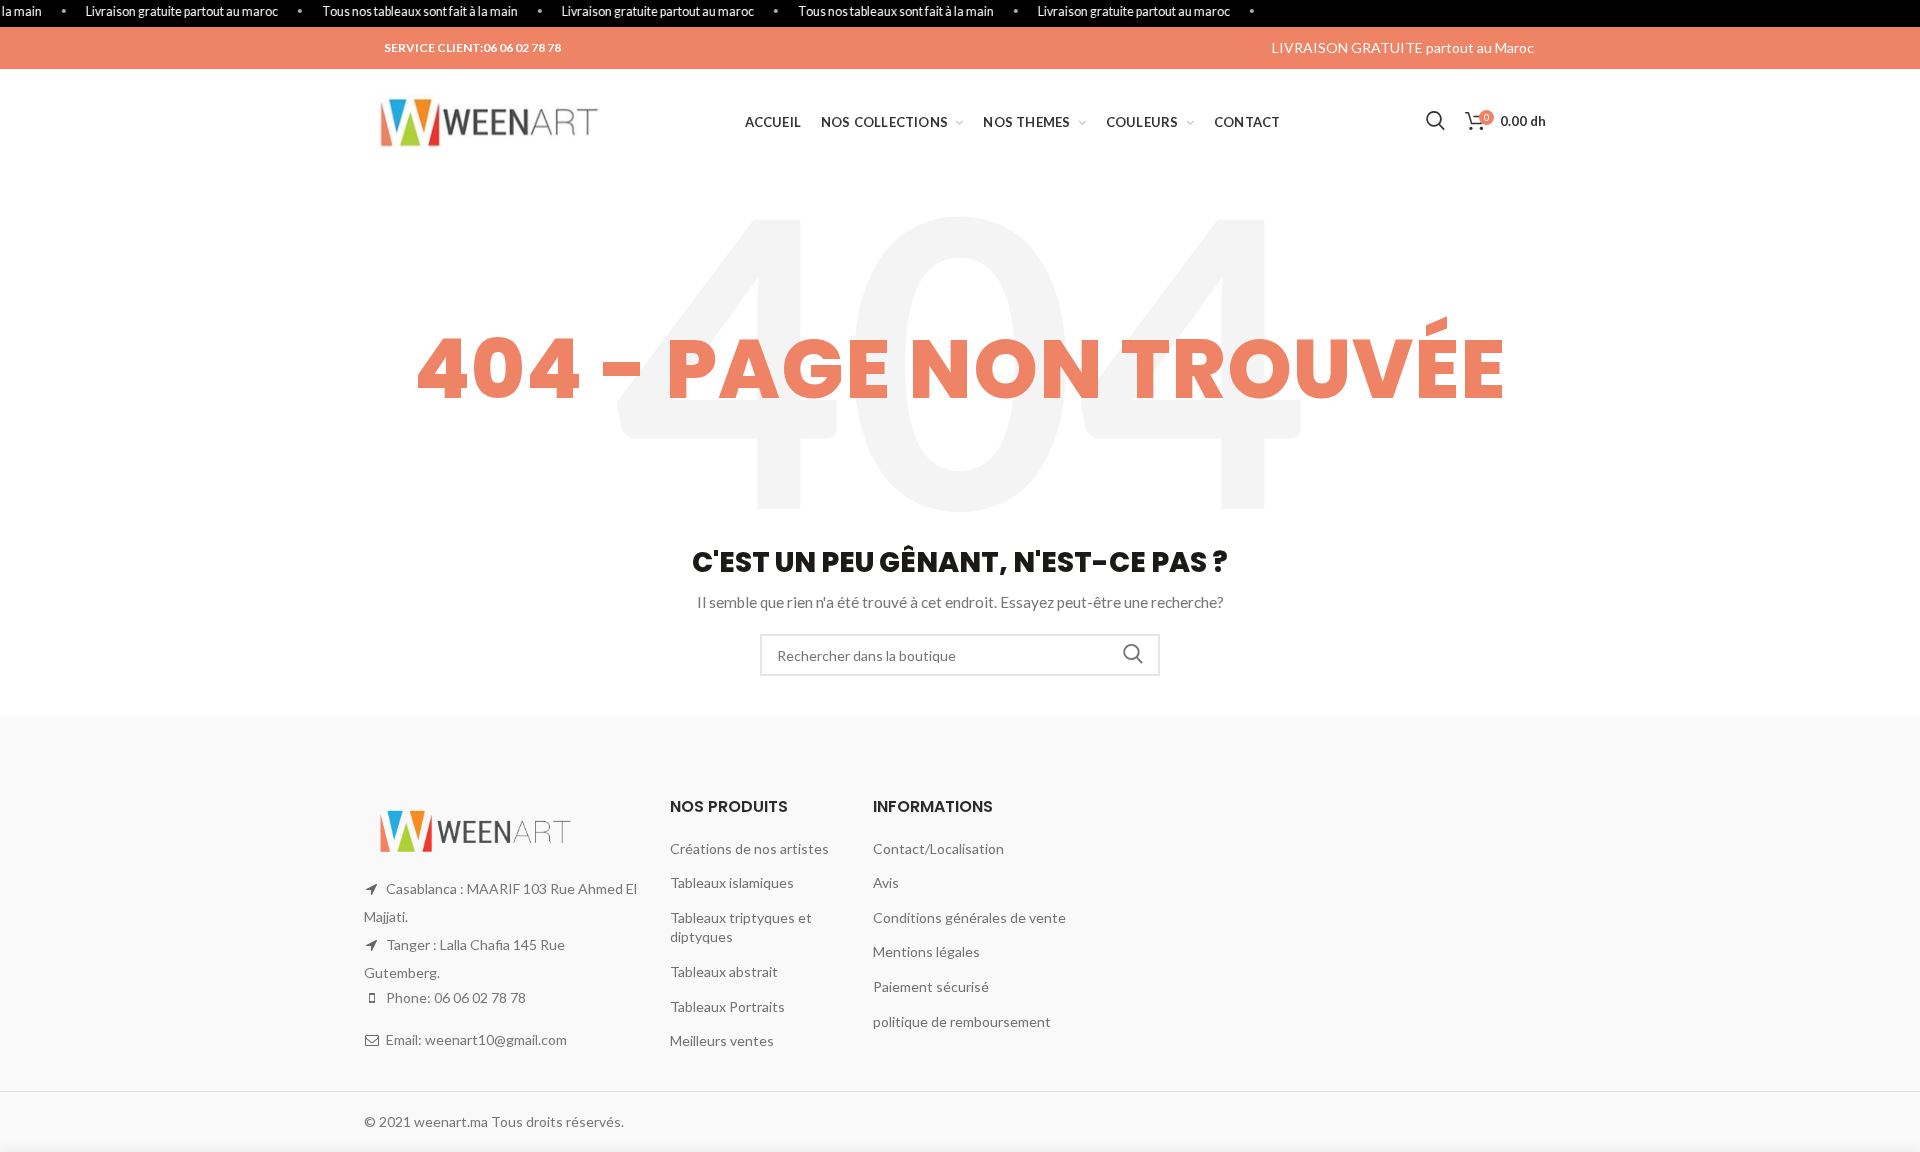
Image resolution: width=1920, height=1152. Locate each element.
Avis (886, 882)
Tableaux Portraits (727, 1006)
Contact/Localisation (938, 848)
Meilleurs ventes (722, 1040)
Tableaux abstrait (724, 971)
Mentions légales (926, 951)
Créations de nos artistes (749, 848)
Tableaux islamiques (732, 882)
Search (1133, 655)
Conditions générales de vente (969, 917)
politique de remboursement (962, 1021)
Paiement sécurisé (931, 986)
